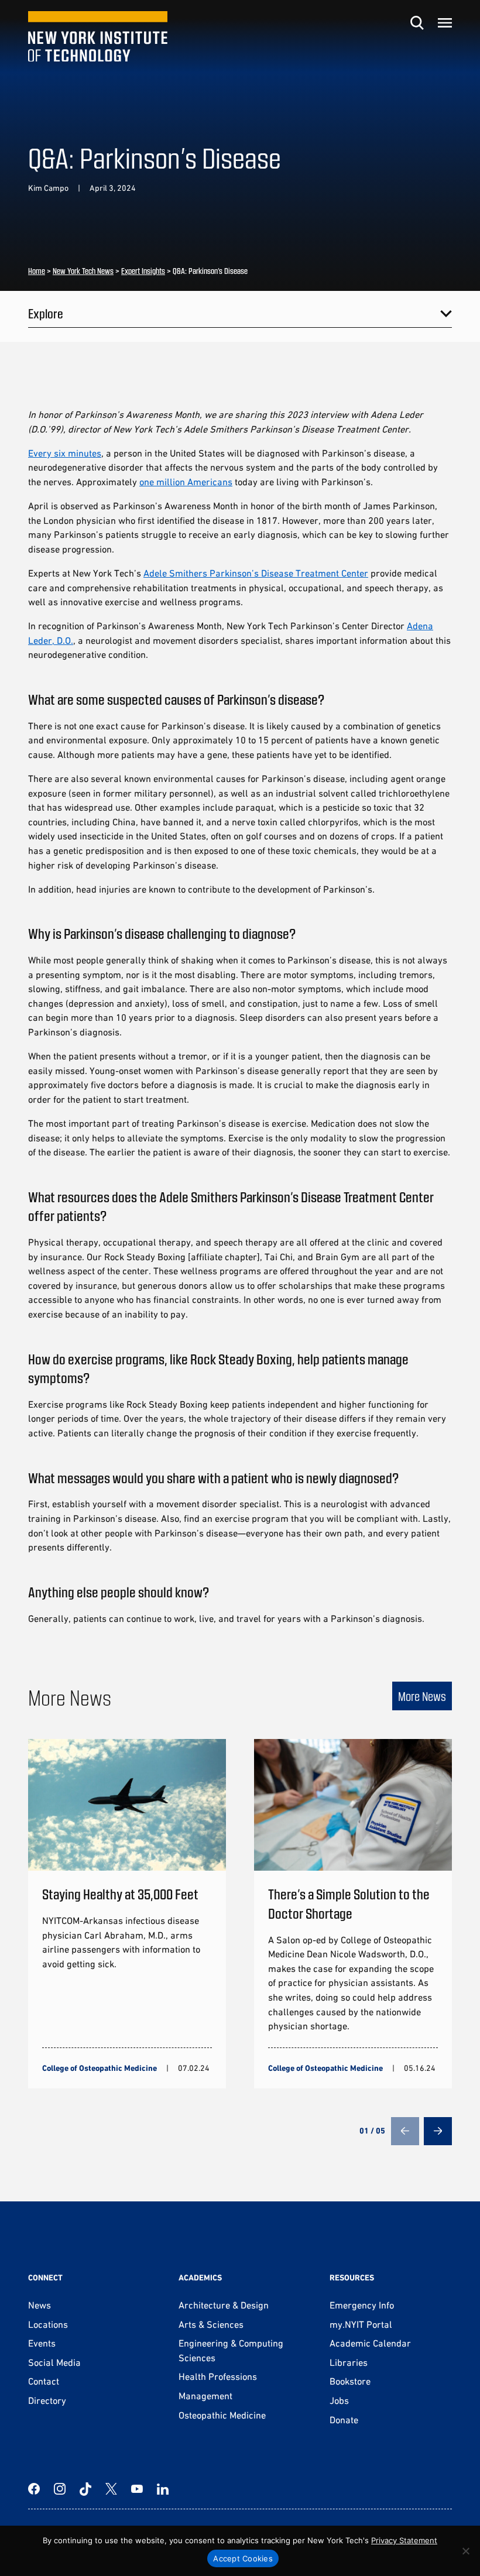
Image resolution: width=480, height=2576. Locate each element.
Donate (344, 2420)
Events (42, 2343)
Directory (47, 2400)
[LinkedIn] (163, 2489)
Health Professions (218, 2376)
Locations (48, 2324)
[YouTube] (137, 2489)
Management (205, 2396)
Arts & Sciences (211, 2324)
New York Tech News (83, 271)
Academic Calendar (370, 2343)
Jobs (339, 2400)
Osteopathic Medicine (222, 2415)
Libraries (349, 2362)
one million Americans (186, 482)
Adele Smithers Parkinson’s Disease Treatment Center (256, 573)
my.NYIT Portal (361, 2324)
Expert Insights (143, 271)
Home (37, 271)
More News (422, 1696)
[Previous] (405, 2131)
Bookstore (350, 2381)
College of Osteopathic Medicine (100, 2068)
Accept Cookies (243, 2558)
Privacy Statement (404, 2540)
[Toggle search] (417, 23)
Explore (46, 313)
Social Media (54, 2362)
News (40, 2305)
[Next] (438, 2131)
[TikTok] (85, 2489)
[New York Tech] (98, 37)
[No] (465, 2551)
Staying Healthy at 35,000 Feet (120, 1894)
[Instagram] (60, 2489)
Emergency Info (362, 2305)
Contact (44, 2381)
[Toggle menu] (445, 23)
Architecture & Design (224, 2305)
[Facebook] (34, 2489)
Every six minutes (65, 453)
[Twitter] (111, 2489)
